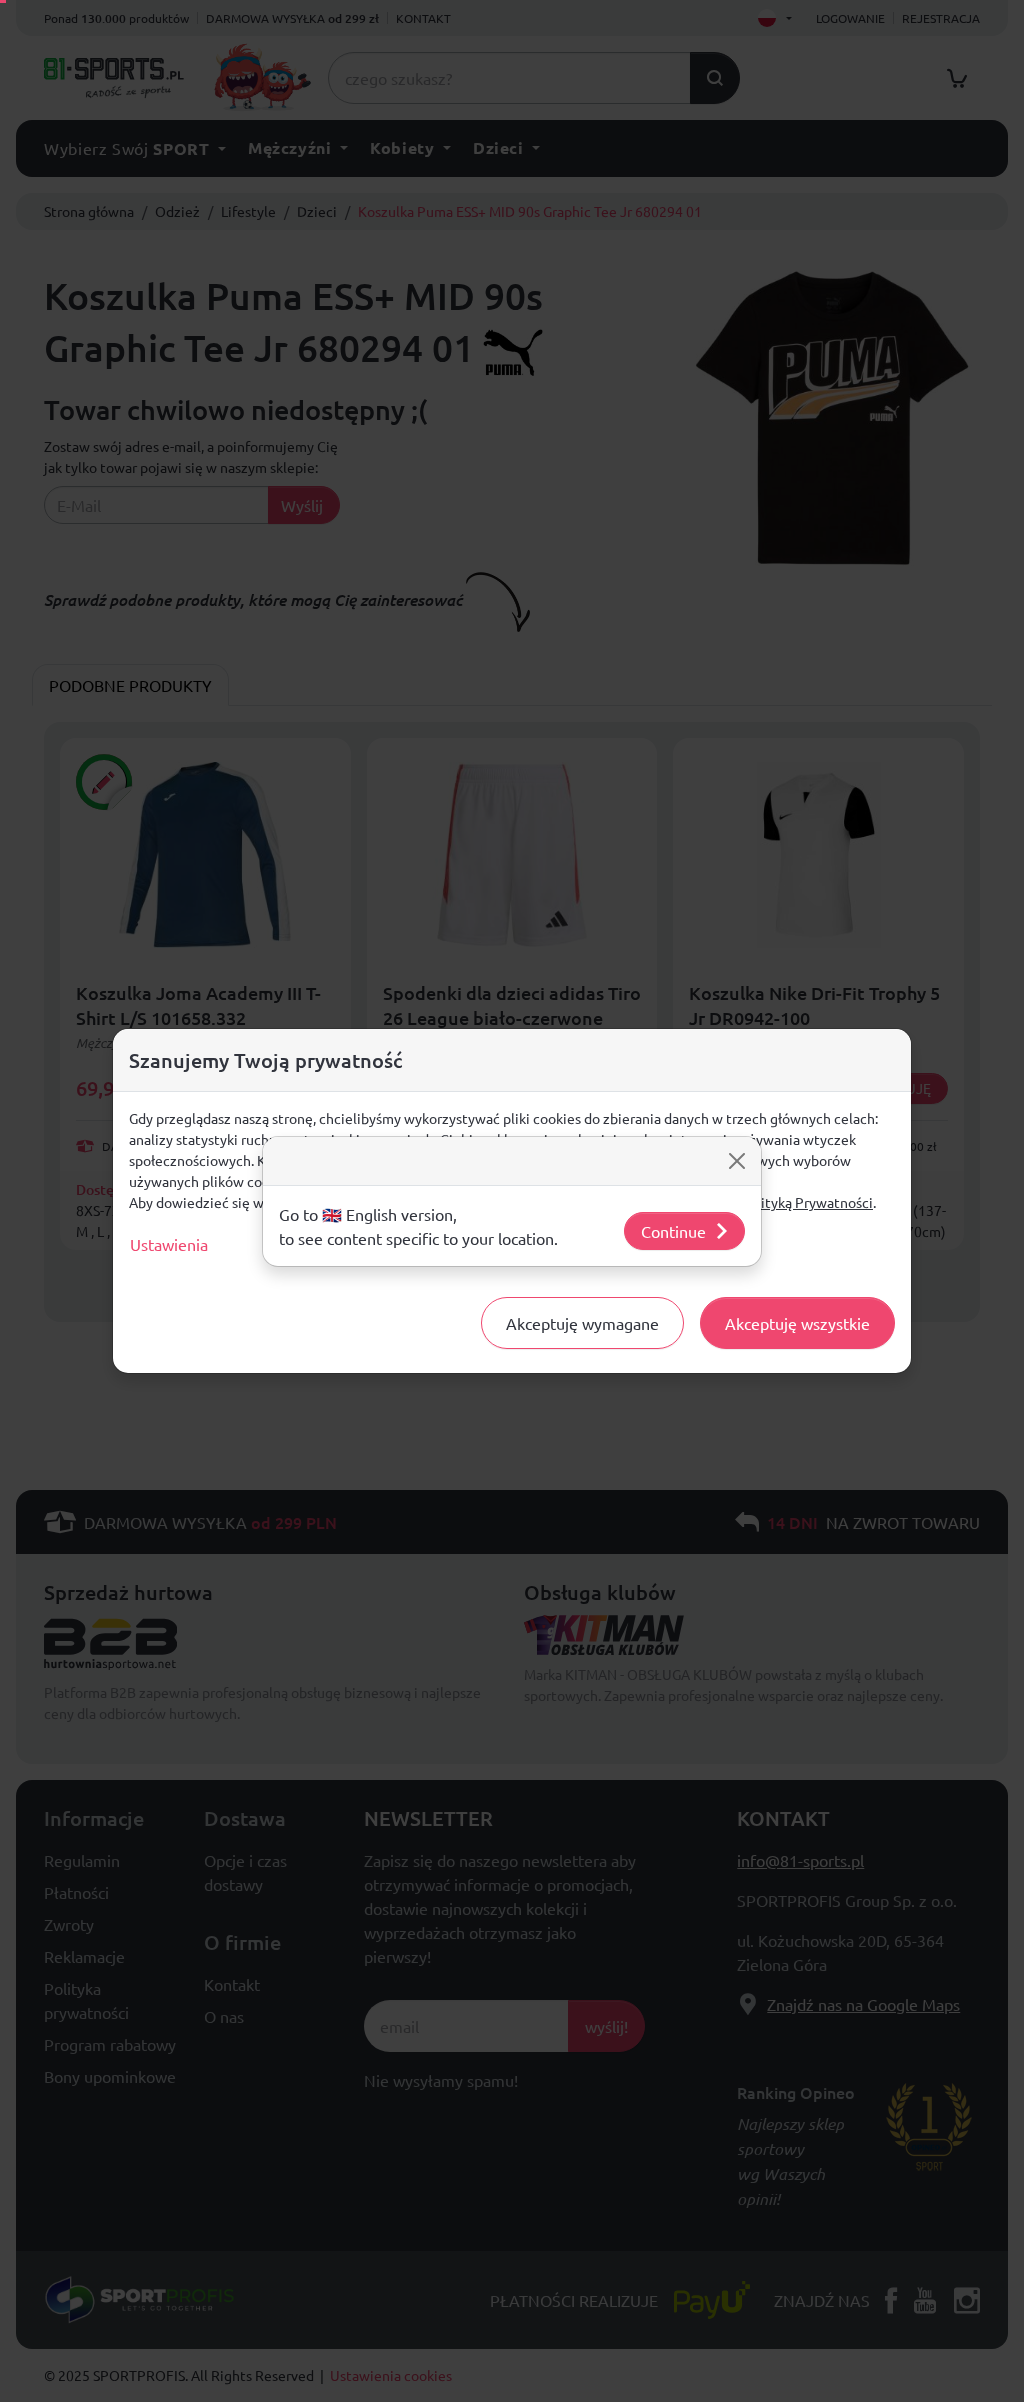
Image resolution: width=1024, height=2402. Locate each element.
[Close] (737, 1161)
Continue (673, 1231)
